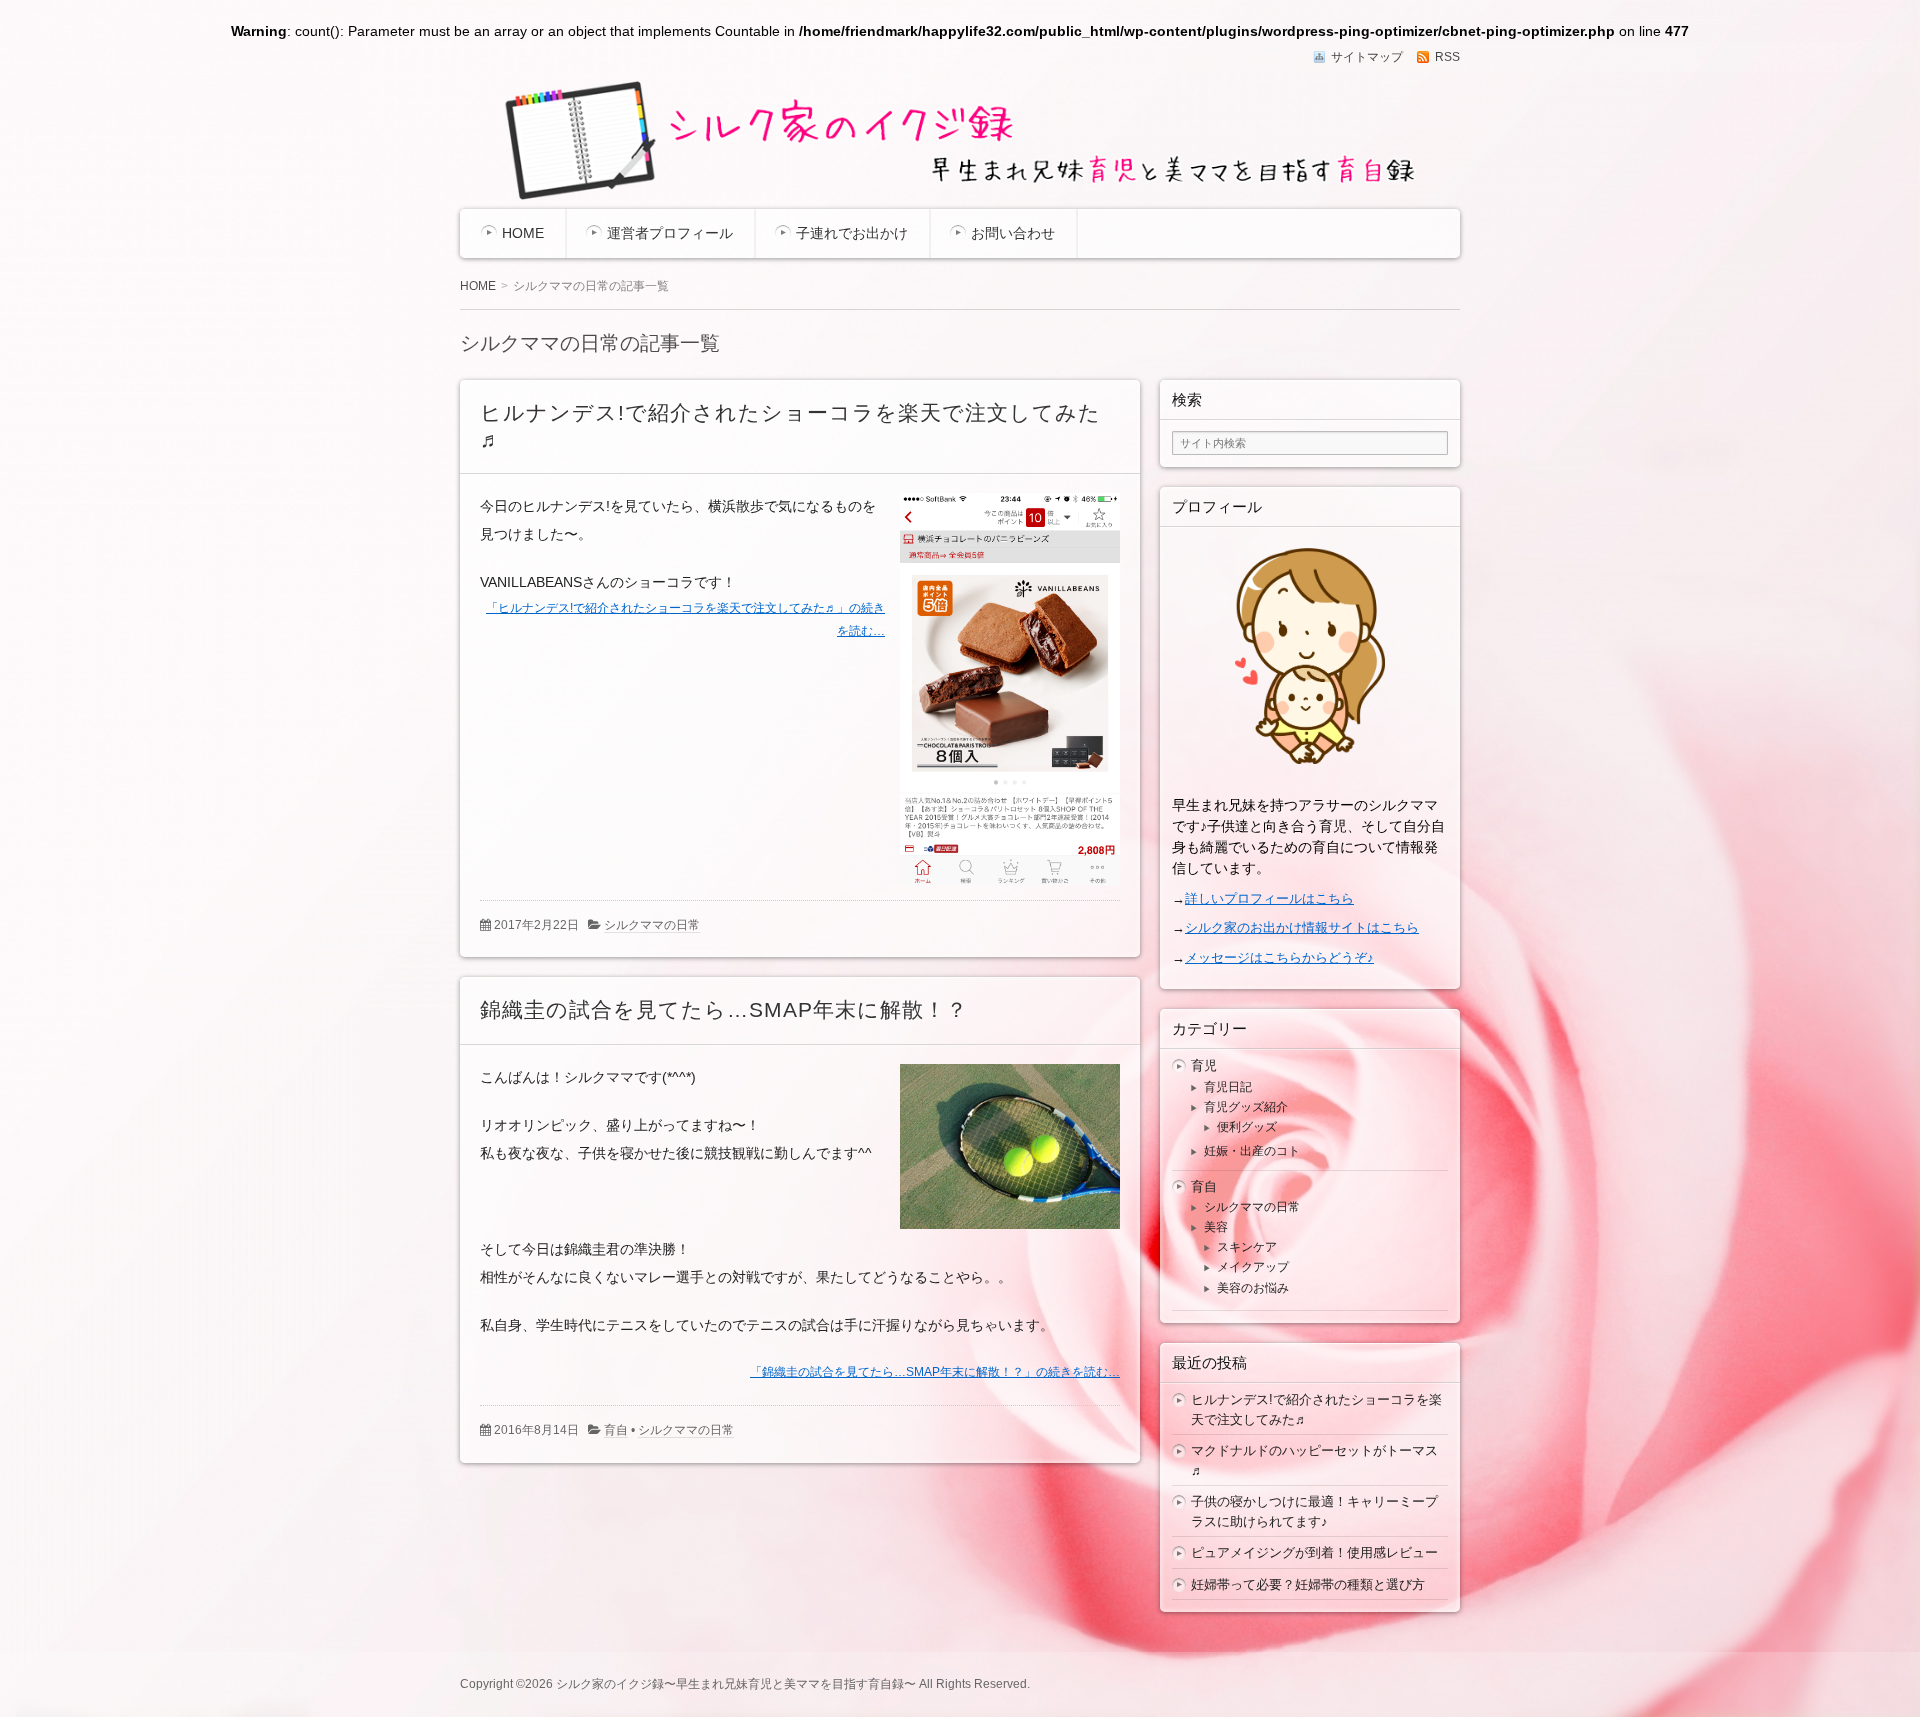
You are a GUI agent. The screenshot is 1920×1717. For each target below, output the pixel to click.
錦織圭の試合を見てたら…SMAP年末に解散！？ (724, 1009)
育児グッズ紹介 (1246, 1107)
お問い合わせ (1013, 233)
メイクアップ (1253, 1267)
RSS (1447, 57)
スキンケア (1247, 1247)
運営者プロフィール (670, 233)
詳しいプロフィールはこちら (1269, 898)
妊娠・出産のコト (1252, 1151)
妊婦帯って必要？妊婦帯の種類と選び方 (1308, 1584)
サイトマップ (1367, 57)
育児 (1204, 1065)
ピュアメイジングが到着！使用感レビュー (1314, 1552)
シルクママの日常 (652, 925)
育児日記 (1228, 1087)
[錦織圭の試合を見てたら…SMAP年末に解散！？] (1002, 1233)
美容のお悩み (1253, 1288)
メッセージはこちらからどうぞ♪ (1279, 957)
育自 (616, 1430)
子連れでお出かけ (852, 233)
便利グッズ (1247, 1127)
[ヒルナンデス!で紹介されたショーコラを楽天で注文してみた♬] (1002, 889)
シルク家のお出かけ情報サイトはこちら (1302, 927)
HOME (523, 233)
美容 (1216, 1227)
